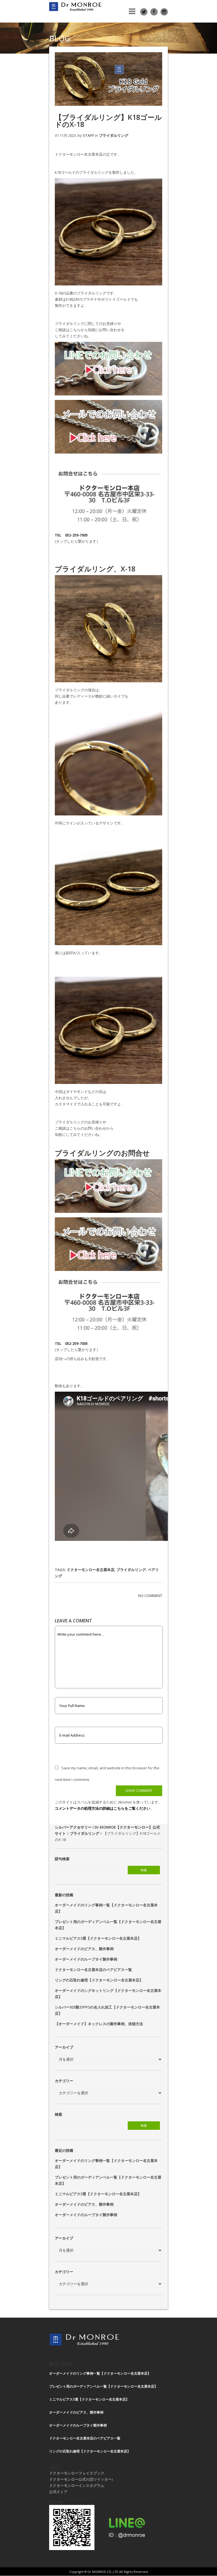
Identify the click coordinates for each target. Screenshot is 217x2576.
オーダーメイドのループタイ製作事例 (86, 1959)
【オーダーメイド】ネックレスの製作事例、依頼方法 (99, 2024)
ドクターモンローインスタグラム (77, 2485)
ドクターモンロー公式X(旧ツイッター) (81, 2479)
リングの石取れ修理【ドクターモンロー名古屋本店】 (99, 1980)
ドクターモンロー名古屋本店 (91, 1570)
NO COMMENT (150, 1596)
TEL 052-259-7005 (71, 535)
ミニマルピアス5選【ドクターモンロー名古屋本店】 (98, 1938)
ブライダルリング (114, 135)
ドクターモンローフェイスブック (77, 2473)
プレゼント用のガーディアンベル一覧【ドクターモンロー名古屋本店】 (103, 2386)
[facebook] (154, 12)
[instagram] (164, 12)
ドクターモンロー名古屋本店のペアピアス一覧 (93, 1970)
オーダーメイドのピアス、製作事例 (84, 1949)
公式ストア (58, 2492)
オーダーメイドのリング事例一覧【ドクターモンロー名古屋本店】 (100, 2373)
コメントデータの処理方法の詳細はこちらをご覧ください (103, 1808)
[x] (144, 12)
